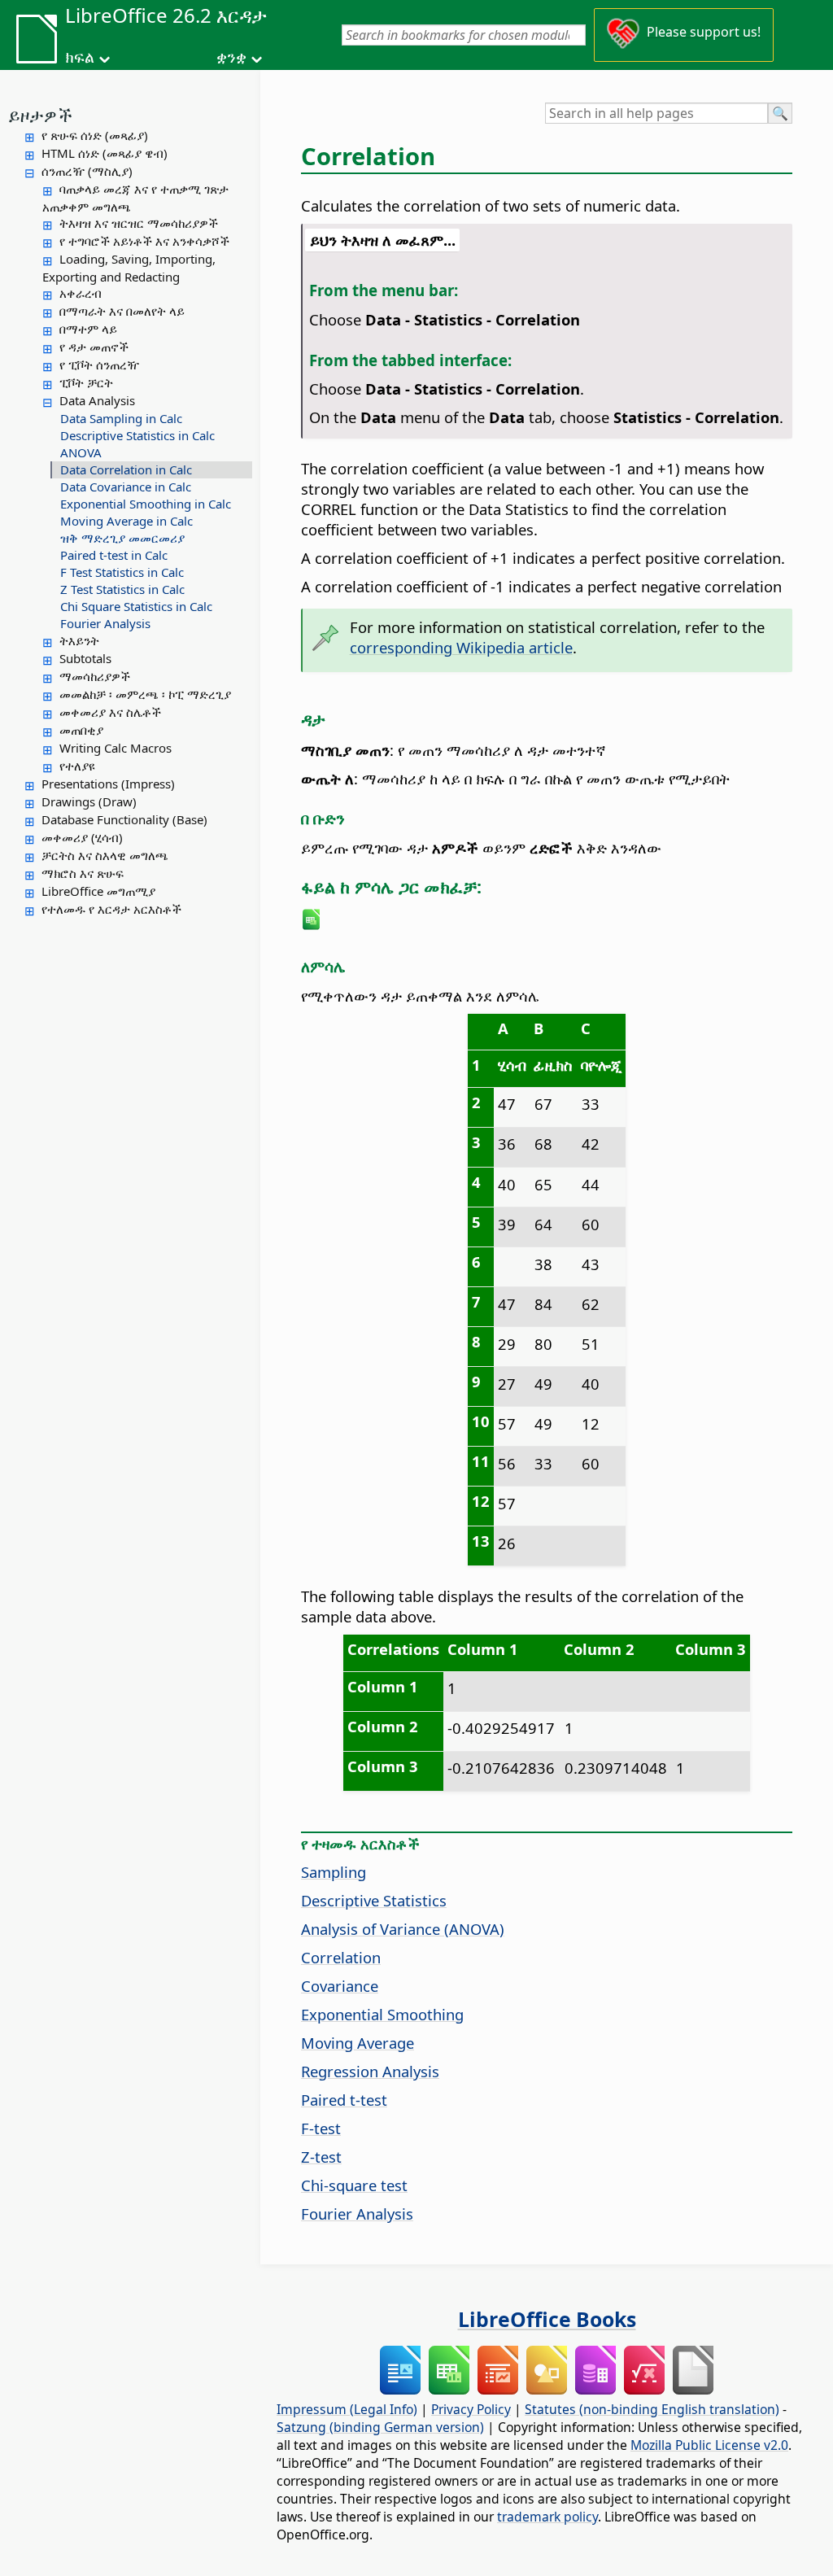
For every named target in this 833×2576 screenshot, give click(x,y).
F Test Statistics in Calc (122, 572)
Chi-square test (354, 2185)
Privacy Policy (471, 2409)
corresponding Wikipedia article (461, 647)
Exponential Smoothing (382, 2014)
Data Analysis (97, 400)
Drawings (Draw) (89, 801)
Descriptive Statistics (374, 1900)
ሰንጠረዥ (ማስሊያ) (87, 171)
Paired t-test (344, 2100)
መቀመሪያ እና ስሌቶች (110, 712)
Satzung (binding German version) (380, 2427)
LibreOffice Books (547, 2319)
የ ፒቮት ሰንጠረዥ (99, 365)
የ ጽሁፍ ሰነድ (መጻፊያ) (95, 135)
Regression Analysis (370, 2071)
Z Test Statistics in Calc (122, 589)
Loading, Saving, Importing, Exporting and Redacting (129, 268)
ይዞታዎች (40, 115)
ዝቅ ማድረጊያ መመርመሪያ (122, 538)
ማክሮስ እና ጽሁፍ (83, 873)
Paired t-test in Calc (114, 555)
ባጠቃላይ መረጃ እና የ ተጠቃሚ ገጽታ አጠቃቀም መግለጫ (135, 198)
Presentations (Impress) (108, 784)
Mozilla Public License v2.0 (709, 2445)
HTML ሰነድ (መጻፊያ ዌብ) (105, 153)
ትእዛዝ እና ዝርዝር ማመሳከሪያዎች (139, 223)
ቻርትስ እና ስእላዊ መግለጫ (105, 855)
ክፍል (80, 57)
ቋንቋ (231, 57)
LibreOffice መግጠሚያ (98, 891)
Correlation (341, 1957)
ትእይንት (79, 640)
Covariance (340, 1986)
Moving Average (358, 2043)
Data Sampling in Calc (121, 418)
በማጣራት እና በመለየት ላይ (122, 311)
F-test (321, 2128)
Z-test (321, 2157)
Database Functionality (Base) (124, 819)
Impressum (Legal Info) (347, 2409)
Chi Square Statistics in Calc (136, 606)
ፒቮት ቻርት (86, 382)
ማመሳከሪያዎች (95, 676)
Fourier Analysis (105, 623)
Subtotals (85, 658)
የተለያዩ (77, 766)
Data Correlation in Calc (126, 469)
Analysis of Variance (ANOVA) (403, 1929)
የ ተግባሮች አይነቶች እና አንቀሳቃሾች (144, 241)
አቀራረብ (81, 293)
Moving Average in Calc (126, 521)
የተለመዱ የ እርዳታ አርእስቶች (111, 909)
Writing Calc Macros (116, 748)
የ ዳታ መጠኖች (94, 347)
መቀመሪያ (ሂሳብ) (82, 837)
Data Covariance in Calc (126, 487)
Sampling (334, 1872)
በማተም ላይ (88, 329)
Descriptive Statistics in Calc (137, 435)
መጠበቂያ (81, 730)
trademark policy (547, 2517)
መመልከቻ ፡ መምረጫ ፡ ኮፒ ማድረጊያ (145, 694)
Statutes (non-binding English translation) (652, 2409)
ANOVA (81, 452)
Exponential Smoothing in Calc (146, 504)
